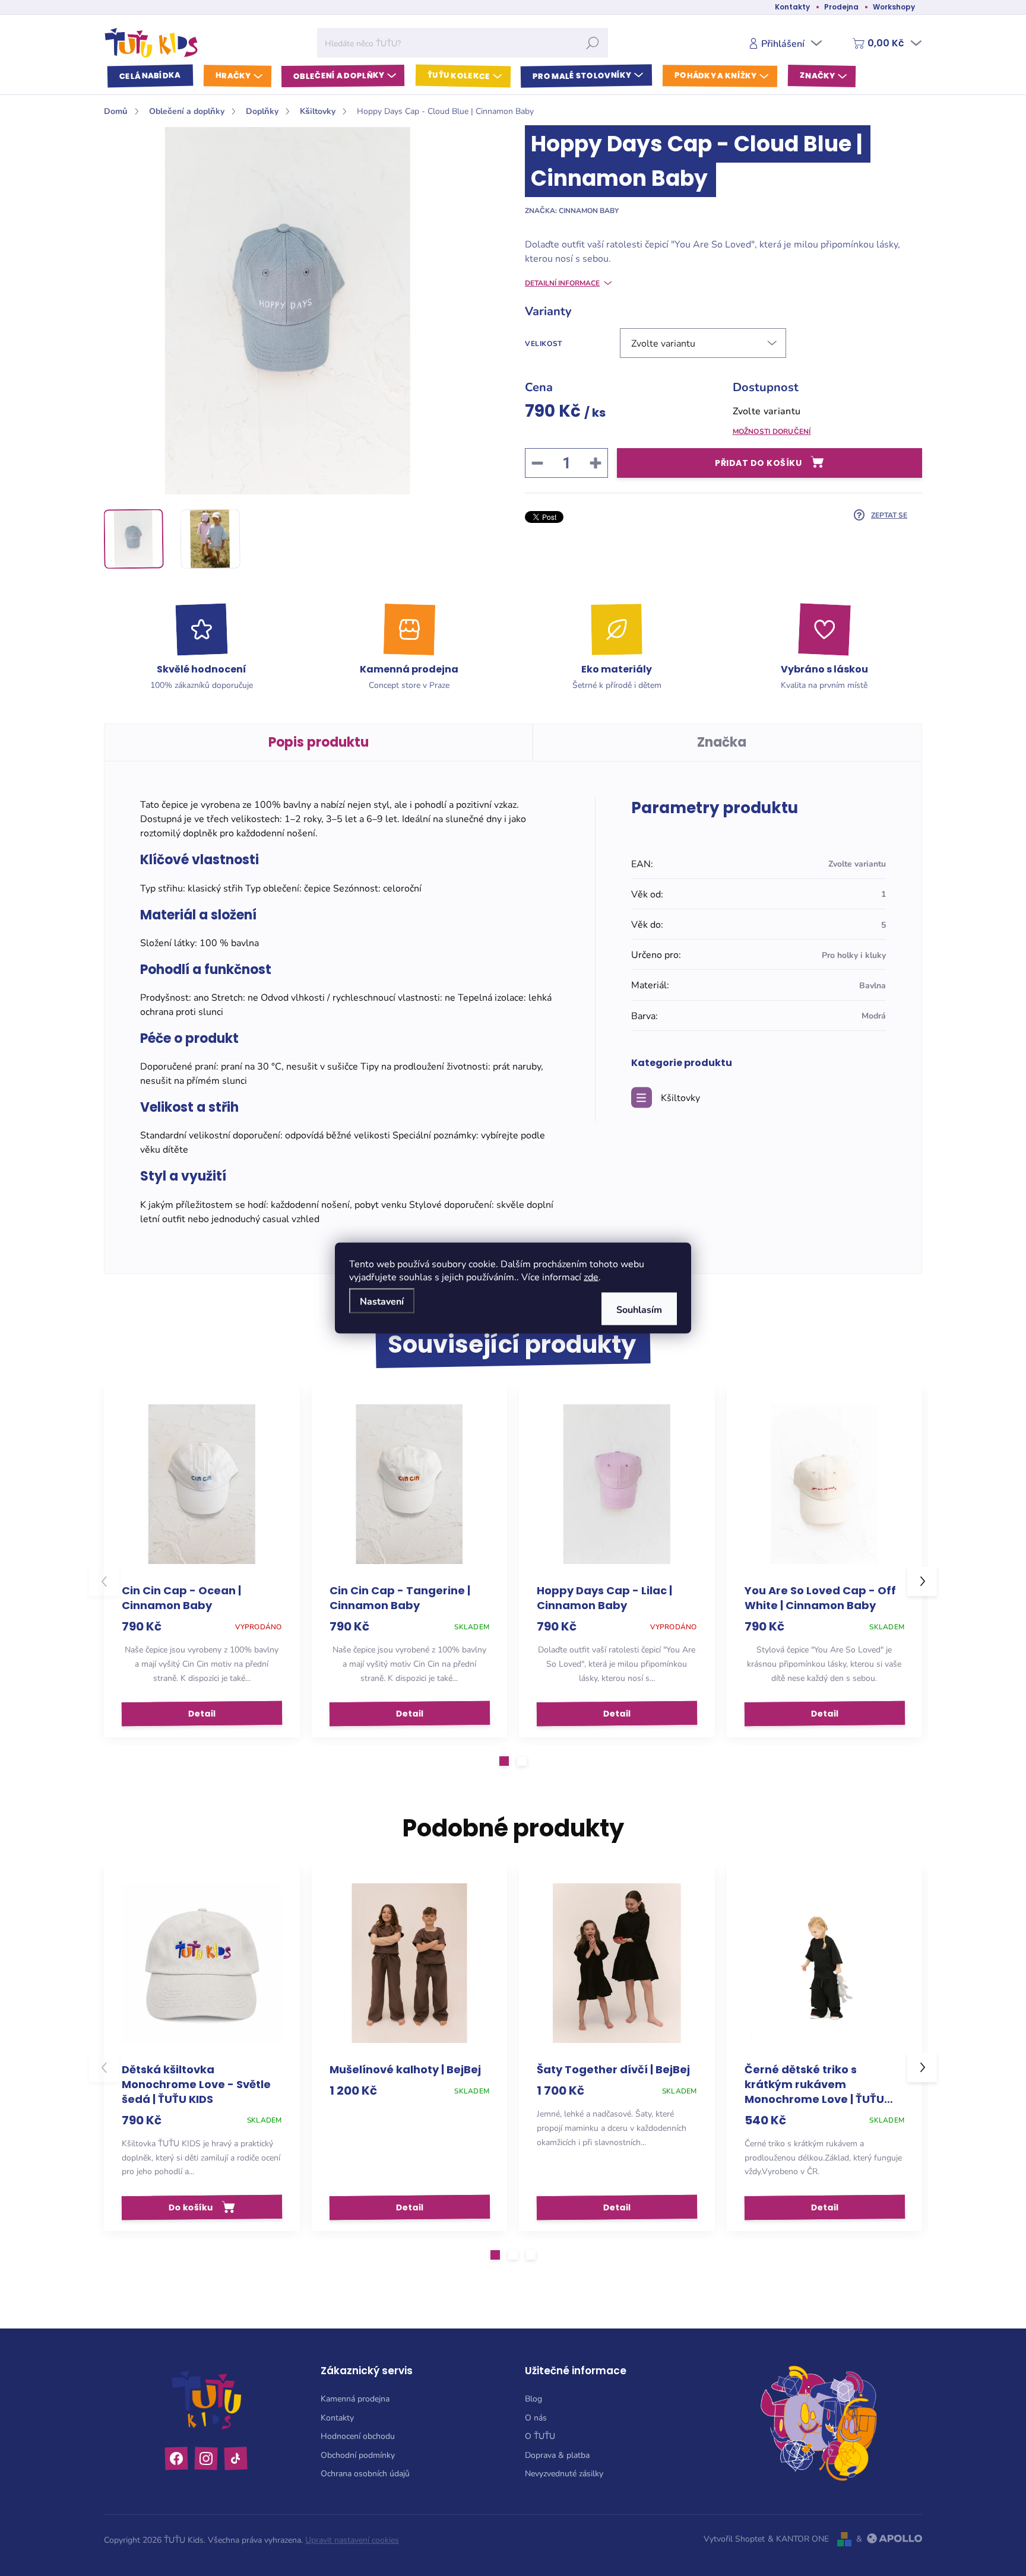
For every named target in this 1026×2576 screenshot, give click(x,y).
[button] (504, 1761)
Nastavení (382, 1301)
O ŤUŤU (540, 2436)
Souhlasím (639, 1309)
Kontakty (792, 7)
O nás (536, 2417)
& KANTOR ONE (798, 2538)
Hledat (593, 43)
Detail (202, 1714)
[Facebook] (177, 2459)
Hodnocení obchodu (358, 2436)
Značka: (572, 210)
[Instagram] (206, 2459)
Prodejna (841, 7)
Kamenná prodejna (355, 2398)
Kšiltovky (680, 1097)
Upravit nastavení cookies (352, 2539)
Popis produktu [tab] (319, 742)
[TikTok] (236, 2458)
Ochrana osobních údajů (365, 2473)
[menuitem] (150, 76)
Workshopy (894, 7)
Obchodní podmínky (358, 2455)
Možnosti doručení (772, 431)
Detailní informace (562, 283)
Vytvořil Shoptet (734, 2538)
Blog (533, 2398)
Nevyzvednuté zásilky (564, 2473)
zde (591, 1276)
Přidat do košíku (758, 463)
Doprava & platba (557, 2455)
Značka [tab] (722, 742)
